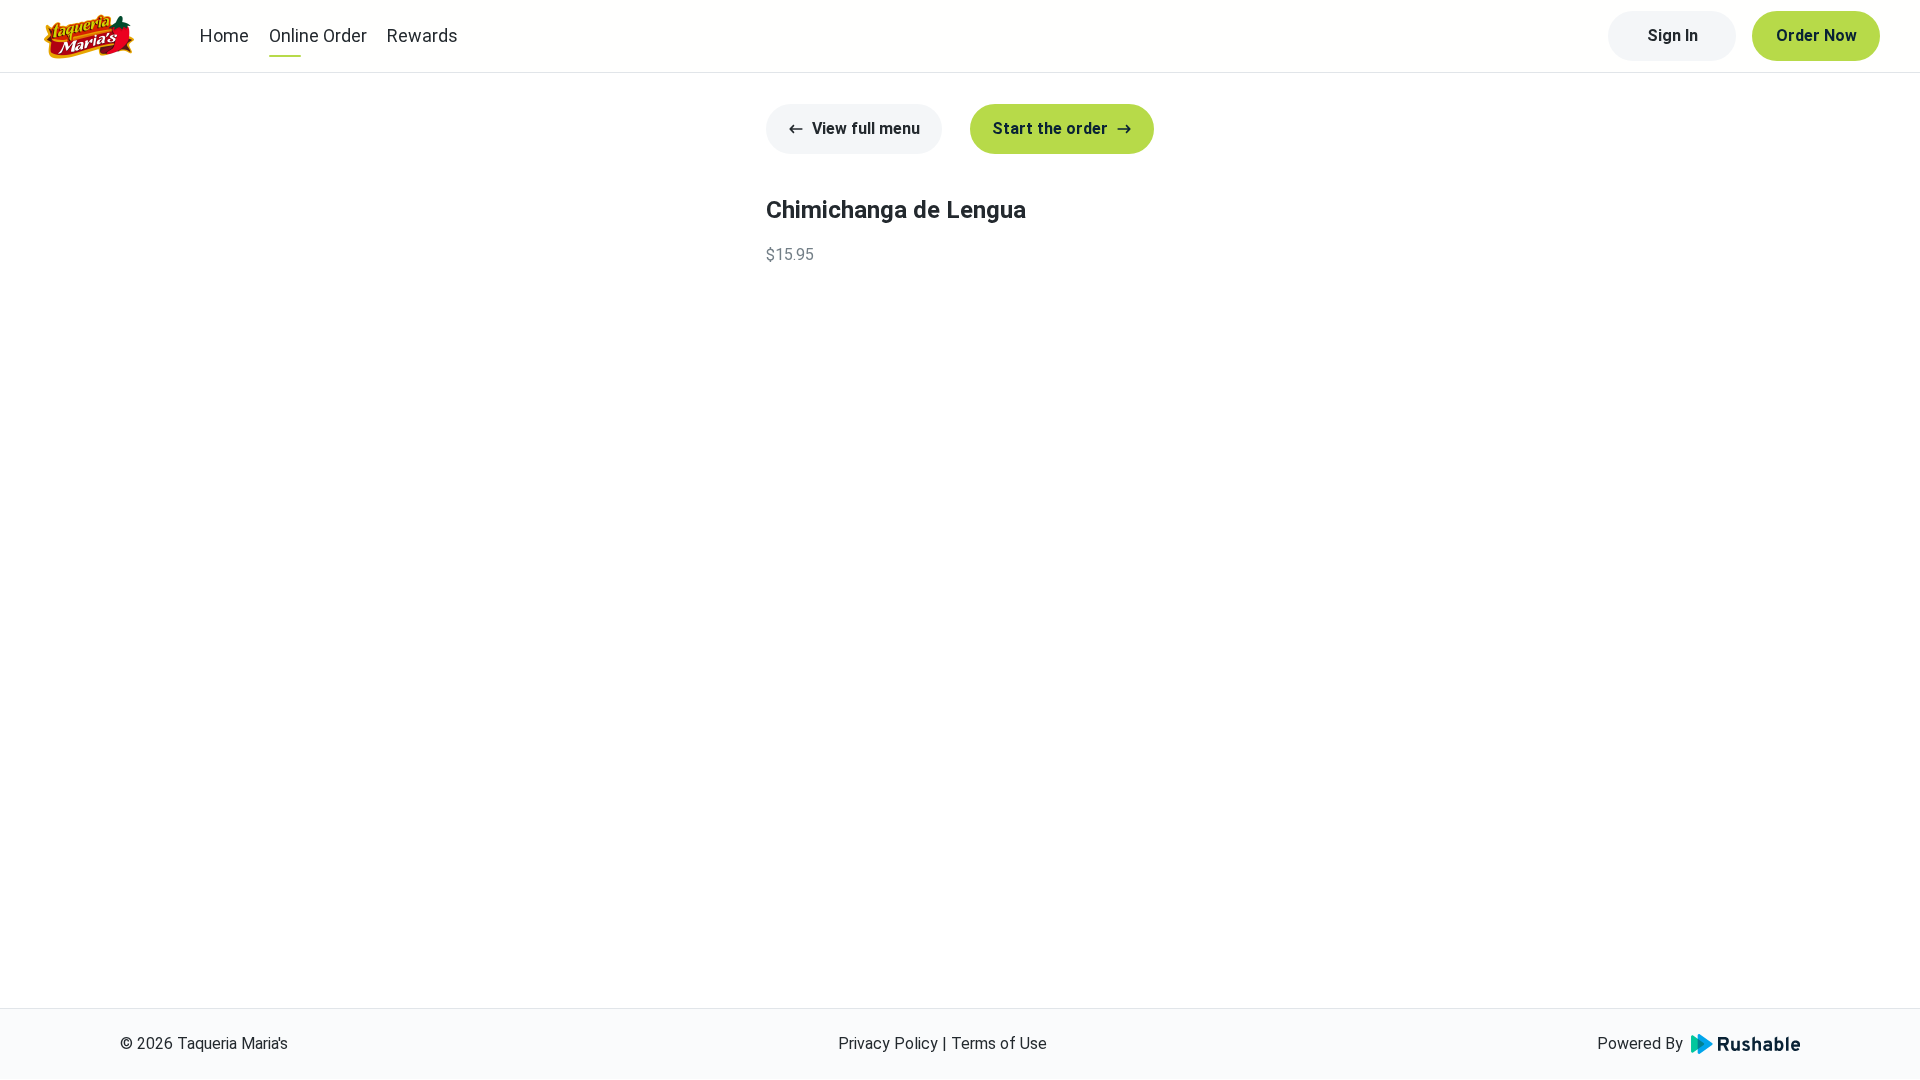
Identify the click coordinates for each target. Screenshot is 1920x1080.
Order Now (1816, 35)
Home (224, 35)
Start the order (1050, 128)
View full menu (866, 128)
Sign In (1672, 35)
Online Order (318, 35)
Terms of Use (999, 1043)
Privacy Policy (888, 1043)
